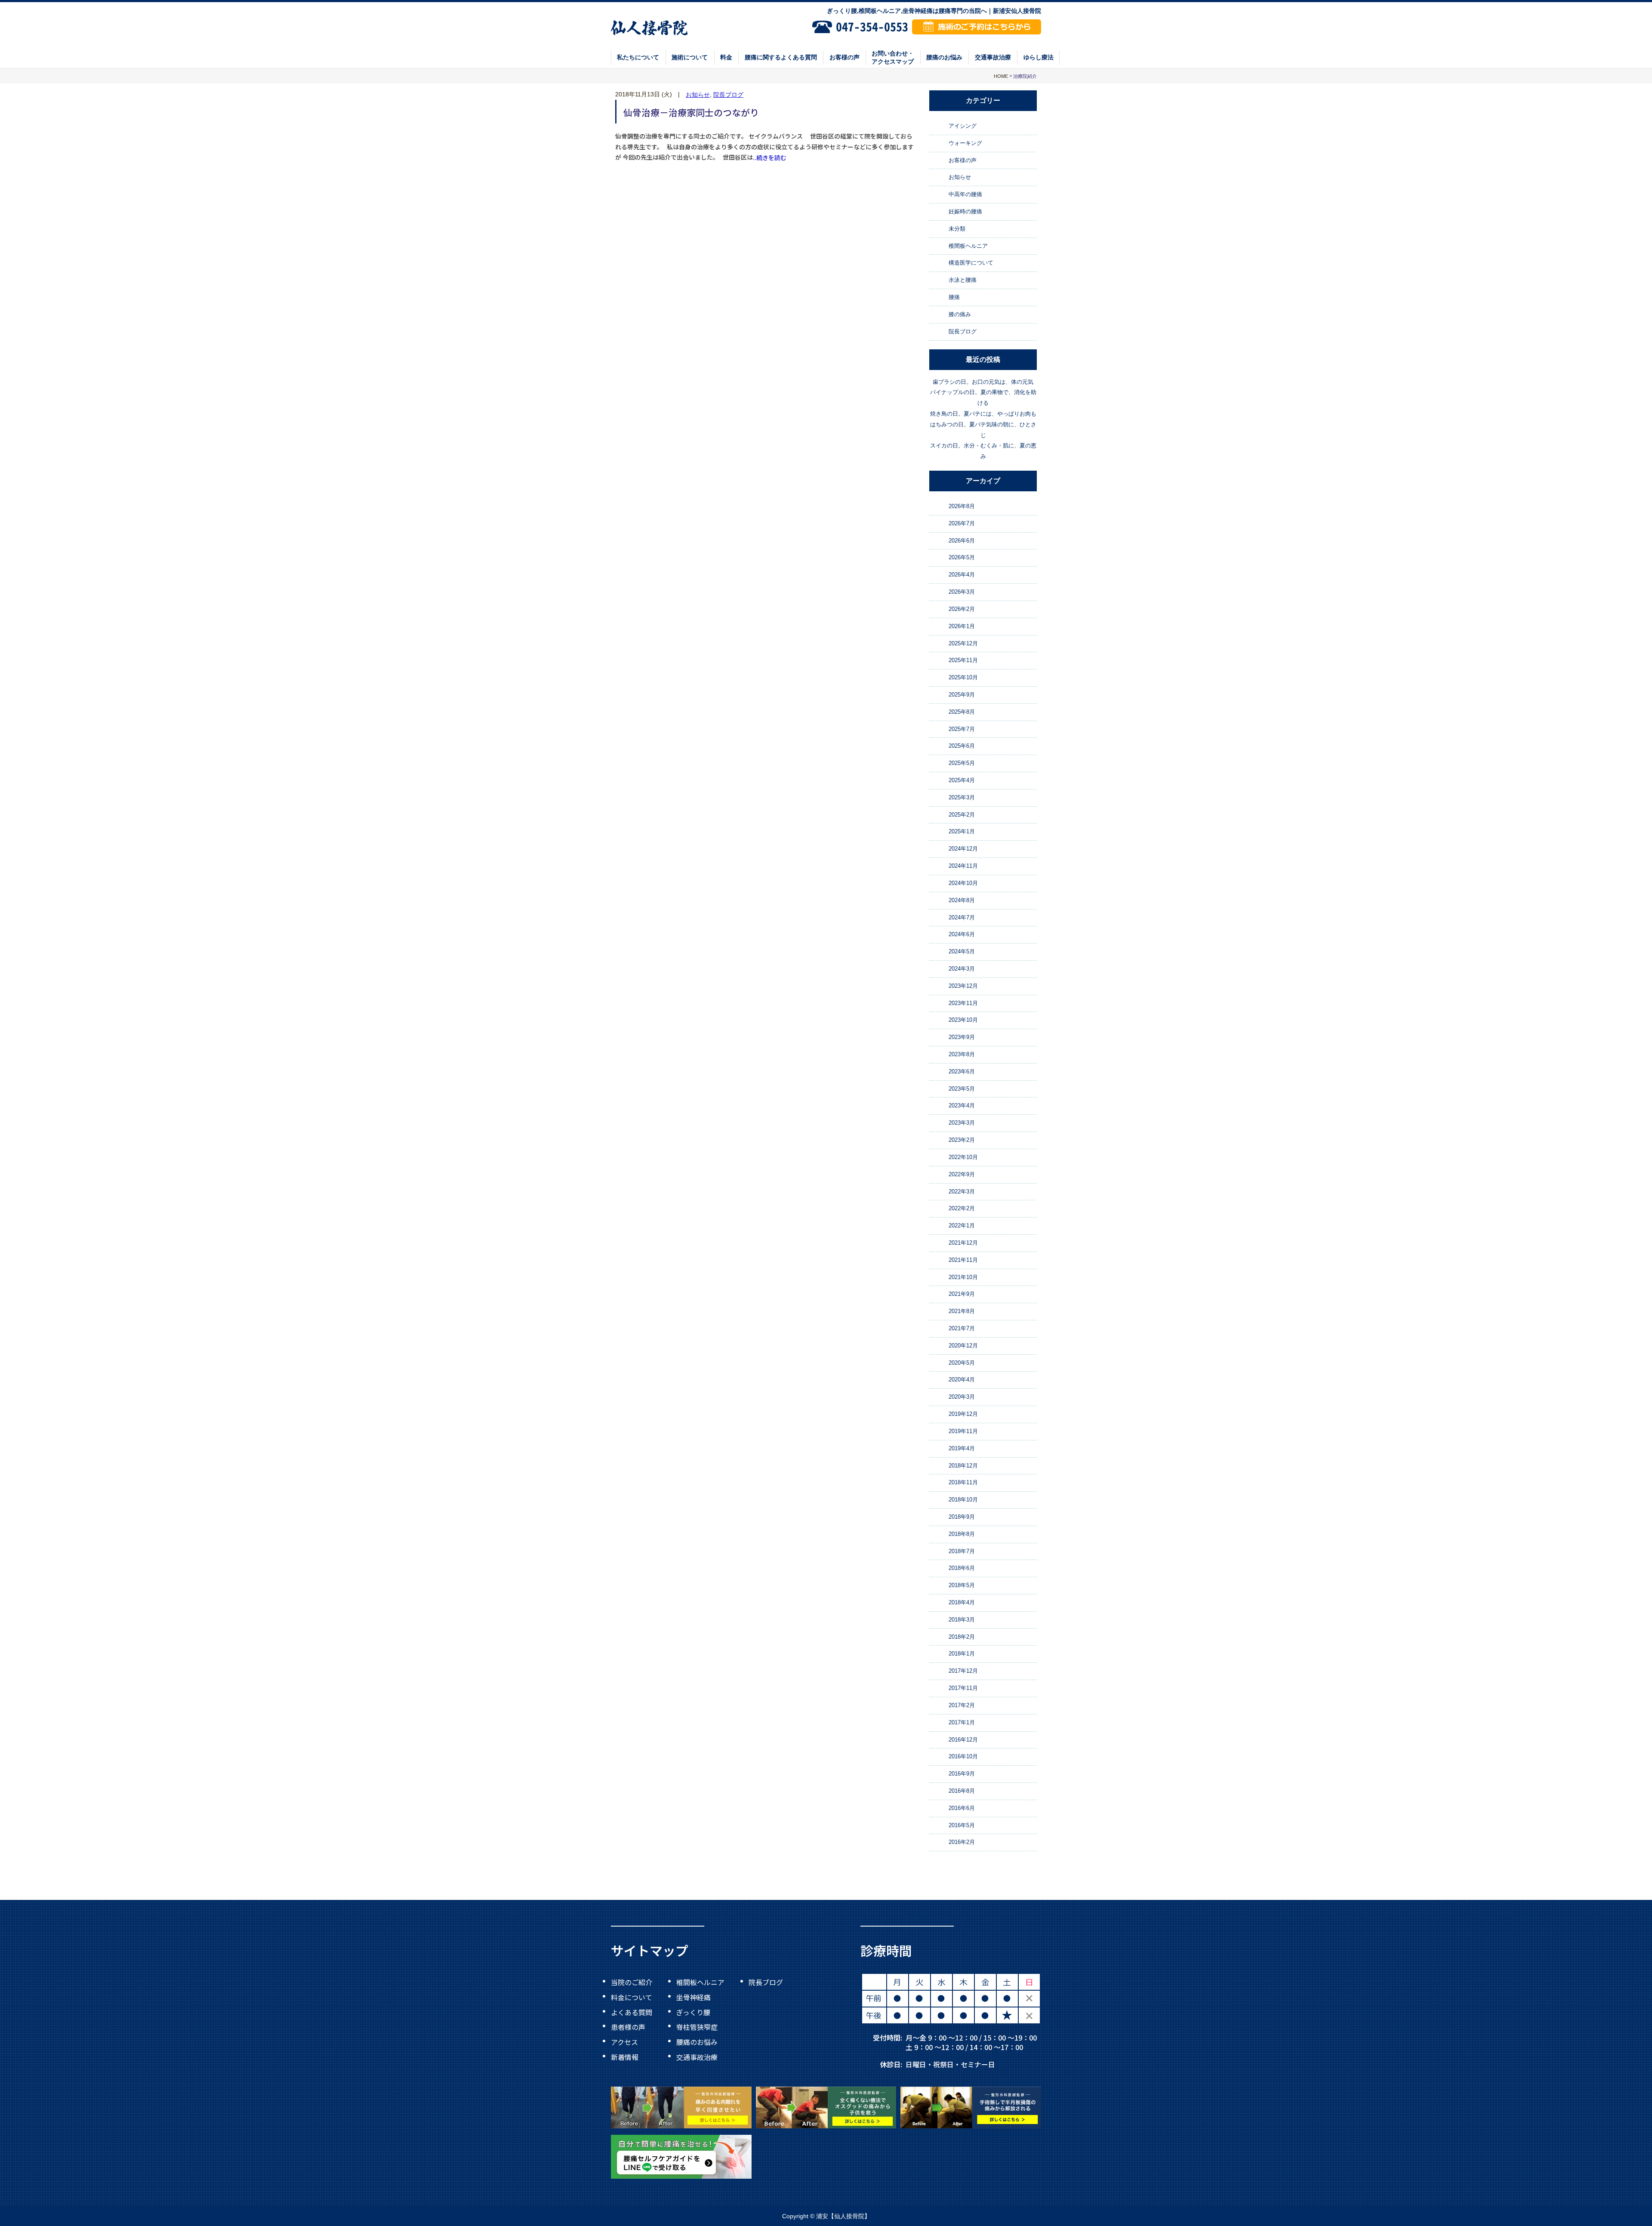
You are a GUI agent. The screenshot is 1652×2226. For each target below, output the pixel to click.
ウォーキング (965, 143)
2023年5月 (962, 1089)
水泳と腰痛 (963, 280)
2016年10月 (963, 1756)
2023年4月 (962, 1106)
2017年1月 (962, 1722)
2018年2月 (962, 1637)
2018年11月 (963, 1482)
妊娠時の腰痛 (965, 211)
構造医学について (971, 263)
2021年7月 (962, 1328)
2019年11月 (963, 1431)
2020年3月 (962, 1397)
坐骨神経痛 (693, 1997)
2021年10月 (963, 1277)
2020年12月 (963, 1346)
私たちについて (638, 57)
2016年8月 (962, 1791)
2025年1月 (962, 832)
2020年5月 (962, 1363)
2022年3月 (962, 1192)
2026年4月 (962, 575)
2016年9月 (962, 1774)
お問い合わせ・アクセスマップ (893, 57)
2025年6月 (962, 746)
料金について (632, 1997)
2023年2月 (962, 1140)
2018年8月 (962, 1534)
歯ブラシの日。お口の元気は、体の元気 (983, 382)
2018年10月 (963, 1500)
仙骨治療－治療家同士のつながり (691, 112)
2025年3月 (962, 797)
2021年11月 (963, 1260)
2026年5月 (962, 558)
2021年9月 (962, 1294)
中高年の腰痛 (965, 194)
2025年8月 (962, 712)
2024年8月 (962, 900)
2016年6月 (962, 1808)
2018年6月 (962, 1568)
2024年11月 (963, 866)
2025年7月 (962, 729)
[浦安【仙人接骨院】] (649, 27)
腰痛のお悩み (944, 57)
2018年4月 (962, 1602)
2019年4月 (962, 1448)
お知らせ (698, 95)
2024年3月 (962, 969)
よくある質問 (632, 2012)
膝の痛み (960, 314)
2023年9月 (962, 1037)
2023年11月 (963, 1003)
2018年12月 (963, 1466)
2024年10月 (963, 883)
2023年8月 (962, 1054)
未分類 (957, 229)
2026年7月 (962, 523)
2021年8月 (962, 1311)
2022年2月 (962, 1208)
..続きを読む (770, 157)
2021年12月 (963, 1243)
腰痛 (954, 297)
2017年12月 (963, 1671)
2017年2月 (962, 1705)
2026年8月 (962, 506)
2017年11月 (963, 1688)
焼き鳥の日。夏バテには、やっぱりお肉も (983, 414)
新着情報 (625, 2056)
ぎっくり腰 (693, 2012)
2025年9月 (962, 695)
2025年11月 (963, 660)
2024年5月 (962, 951)
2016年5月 (962, 1825)
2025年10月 (963, 677)
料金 (726, 57)
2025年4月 (962, 780)
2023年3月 (962, 1123)
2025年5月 (962, 763)
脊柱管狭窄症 (697, 2027)
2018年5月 (962, 1585)
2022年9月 (962, 1174)
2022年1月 (962, 1226)
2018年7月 (962, 1551)
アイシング (963, 126)
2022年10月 (963, 1157)
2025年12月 (963, 643)
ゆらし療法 (1039, 57)
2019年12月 (963, 1414)
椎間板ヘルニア (968, 246)
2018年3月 (962, 1620)
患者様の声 (628, 2027)
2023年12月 (963, 986)
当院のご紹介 (632, 1982)
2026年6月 (962, 541)
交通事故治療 (993, 57)
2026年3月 (962, 592)
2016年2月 (962, 1842)
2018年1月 (962, 1654)
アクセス (624, 2042)
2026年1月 (962, 626)
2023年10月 (963, 1020)
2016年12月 (963, 1740)
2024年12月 (963, 849)
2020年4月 (962, 1380)
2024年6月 (962, 934)
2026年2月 (962, 609)
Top (1617, 2200)
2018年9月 (962, 1517)
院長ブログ (728, 95)
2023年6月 (962, 1071)
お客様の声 (844, 57)
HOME (1001, 76)
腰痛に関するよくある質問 (781, 57)
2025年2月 (962, 815)
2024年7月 (962, 917)
